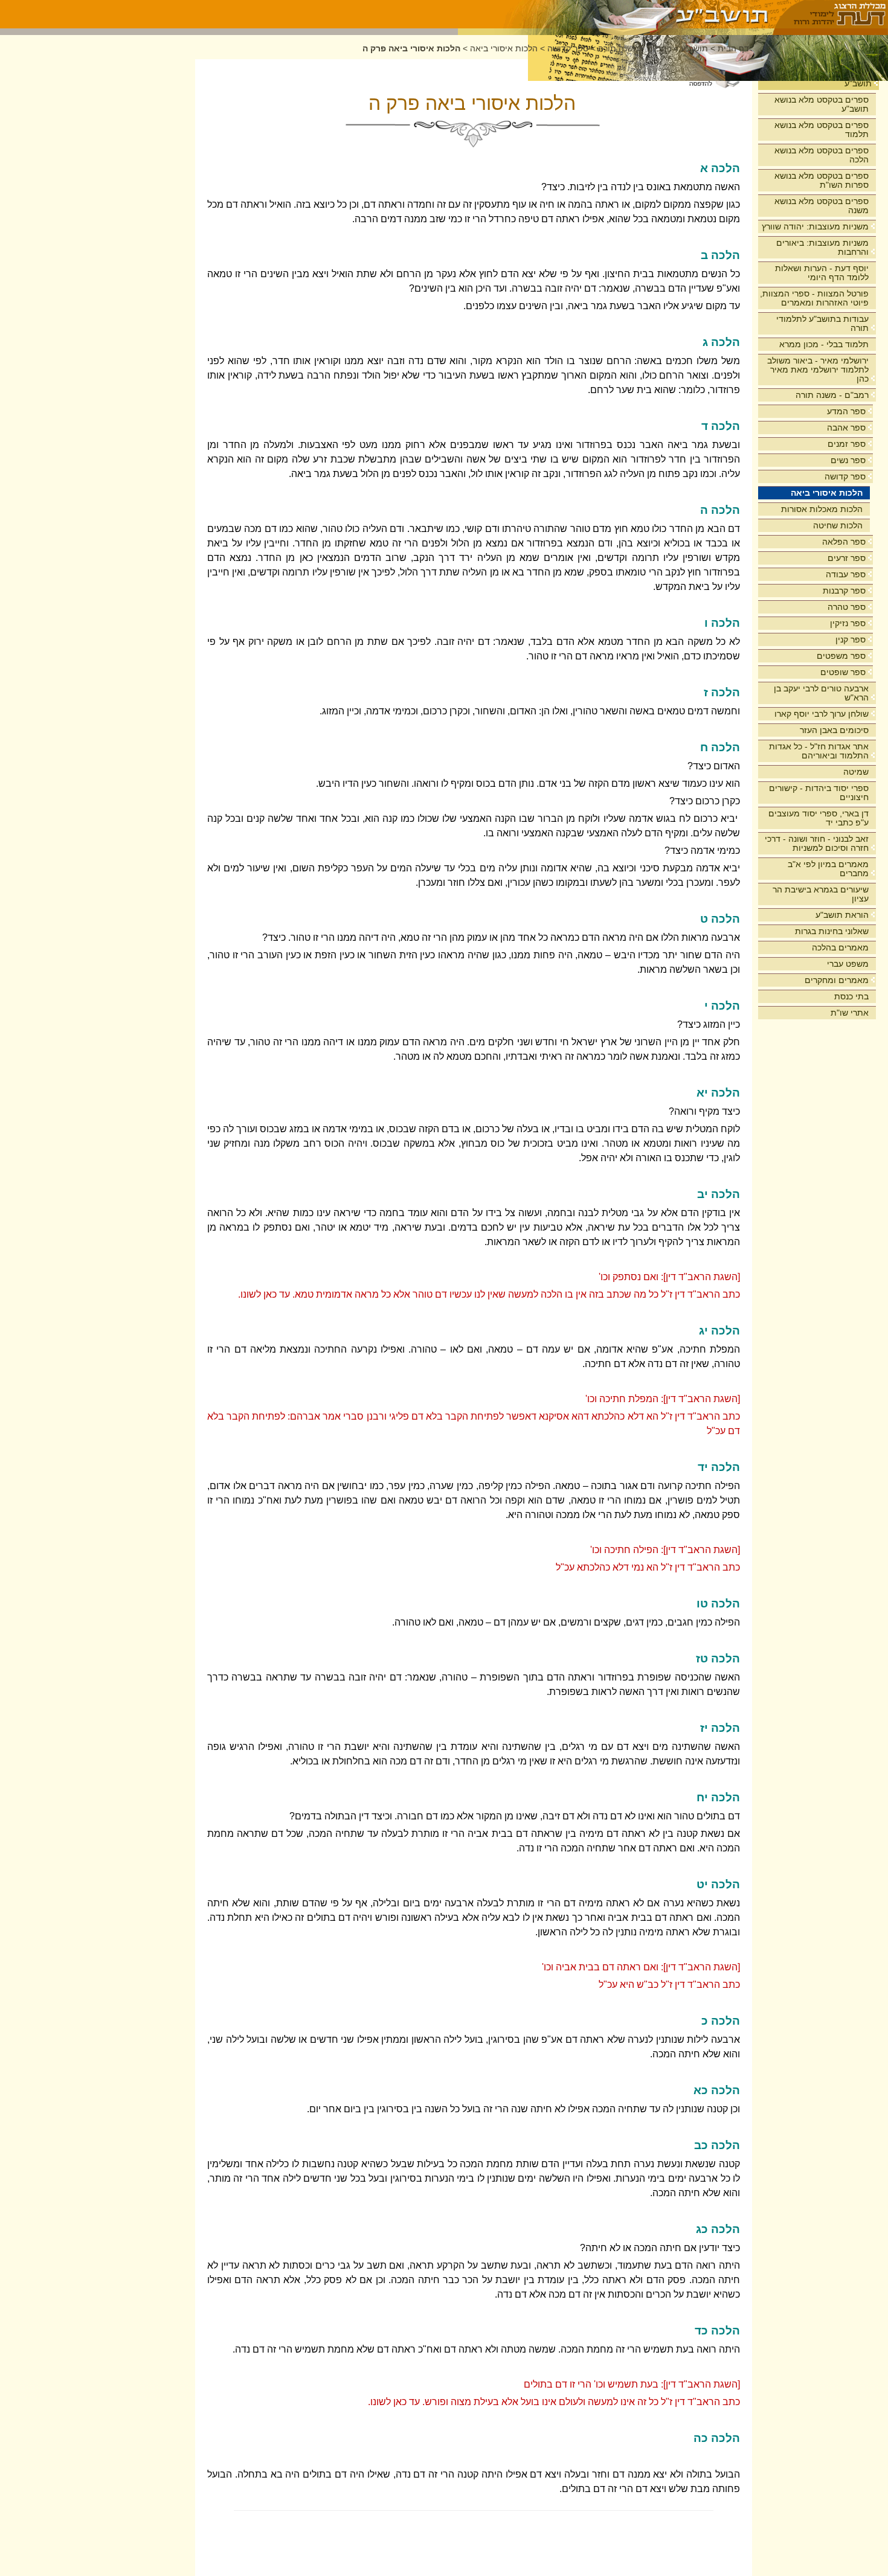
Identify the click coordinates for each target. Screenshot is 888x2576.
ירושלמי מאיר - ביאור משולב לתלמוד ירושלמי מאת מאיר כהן (818, 370)
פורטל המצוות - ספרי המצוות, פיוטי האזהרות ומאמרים (814, 298)
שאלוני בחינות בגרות (832, 931)
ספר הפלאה (844, 542)
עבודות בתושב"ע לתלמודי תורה (822, 323)
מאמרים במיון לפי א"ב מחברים (828, 869)
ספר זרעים (847, 558)
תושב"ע (858, 83)
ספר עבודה (846, 574)
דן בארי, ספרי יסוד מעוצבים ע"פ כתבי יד (819, 818)
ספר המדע (846, 411)
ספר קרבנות (844, 591)
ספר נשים (848, 460)
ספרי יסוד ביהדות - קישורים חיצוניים (819, 793)
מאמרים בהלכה (840, 947)
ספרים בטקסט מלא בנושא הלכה (822, 155)
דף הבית (733, 49)
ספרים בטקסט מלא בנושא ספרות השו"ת (822, 180)
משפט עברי (848, 964)
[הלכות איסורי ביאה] (616, 14)
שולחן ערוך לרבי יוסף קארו (822, 714)
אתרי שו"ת (850, 1013)
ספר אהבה (846, 428)
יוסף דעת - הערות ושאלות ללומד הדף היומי (822, 273)
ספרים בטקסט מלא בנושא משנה (822, 206)
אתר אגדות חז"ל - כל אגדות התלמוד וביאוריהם (819, 751)
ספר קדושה (845, 476)
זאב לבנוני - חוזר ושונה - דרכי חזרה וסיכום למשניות (817, 843)
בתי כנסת (851, 996)
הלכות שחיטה (838, 525)
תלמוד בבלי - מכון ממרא (824, 344)
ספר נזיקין (848, 623)
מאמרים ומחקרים (837, 980)
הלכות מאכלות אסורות (822, 509)
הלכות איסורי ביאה (827, 493)
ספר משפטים (841, 656)
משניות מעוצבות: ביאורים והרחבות (822, 247)
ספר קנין (851, 639)
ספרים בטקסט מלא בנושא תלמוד (822, 130)
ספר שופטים (843, 672)
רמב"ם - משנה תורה (832, 395)
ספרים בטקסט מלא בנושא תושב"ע (822, 104)
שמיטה (856, 772)
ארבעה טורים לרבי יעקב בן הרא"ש (821, 693)
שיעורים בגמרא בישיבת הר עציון (821, 894)
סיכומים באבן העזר (834, 730)
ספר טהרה (847, 607)
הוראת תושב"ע (842, 915)
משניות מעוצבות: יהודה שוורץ (815, 226)
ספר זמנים (847, 444)
